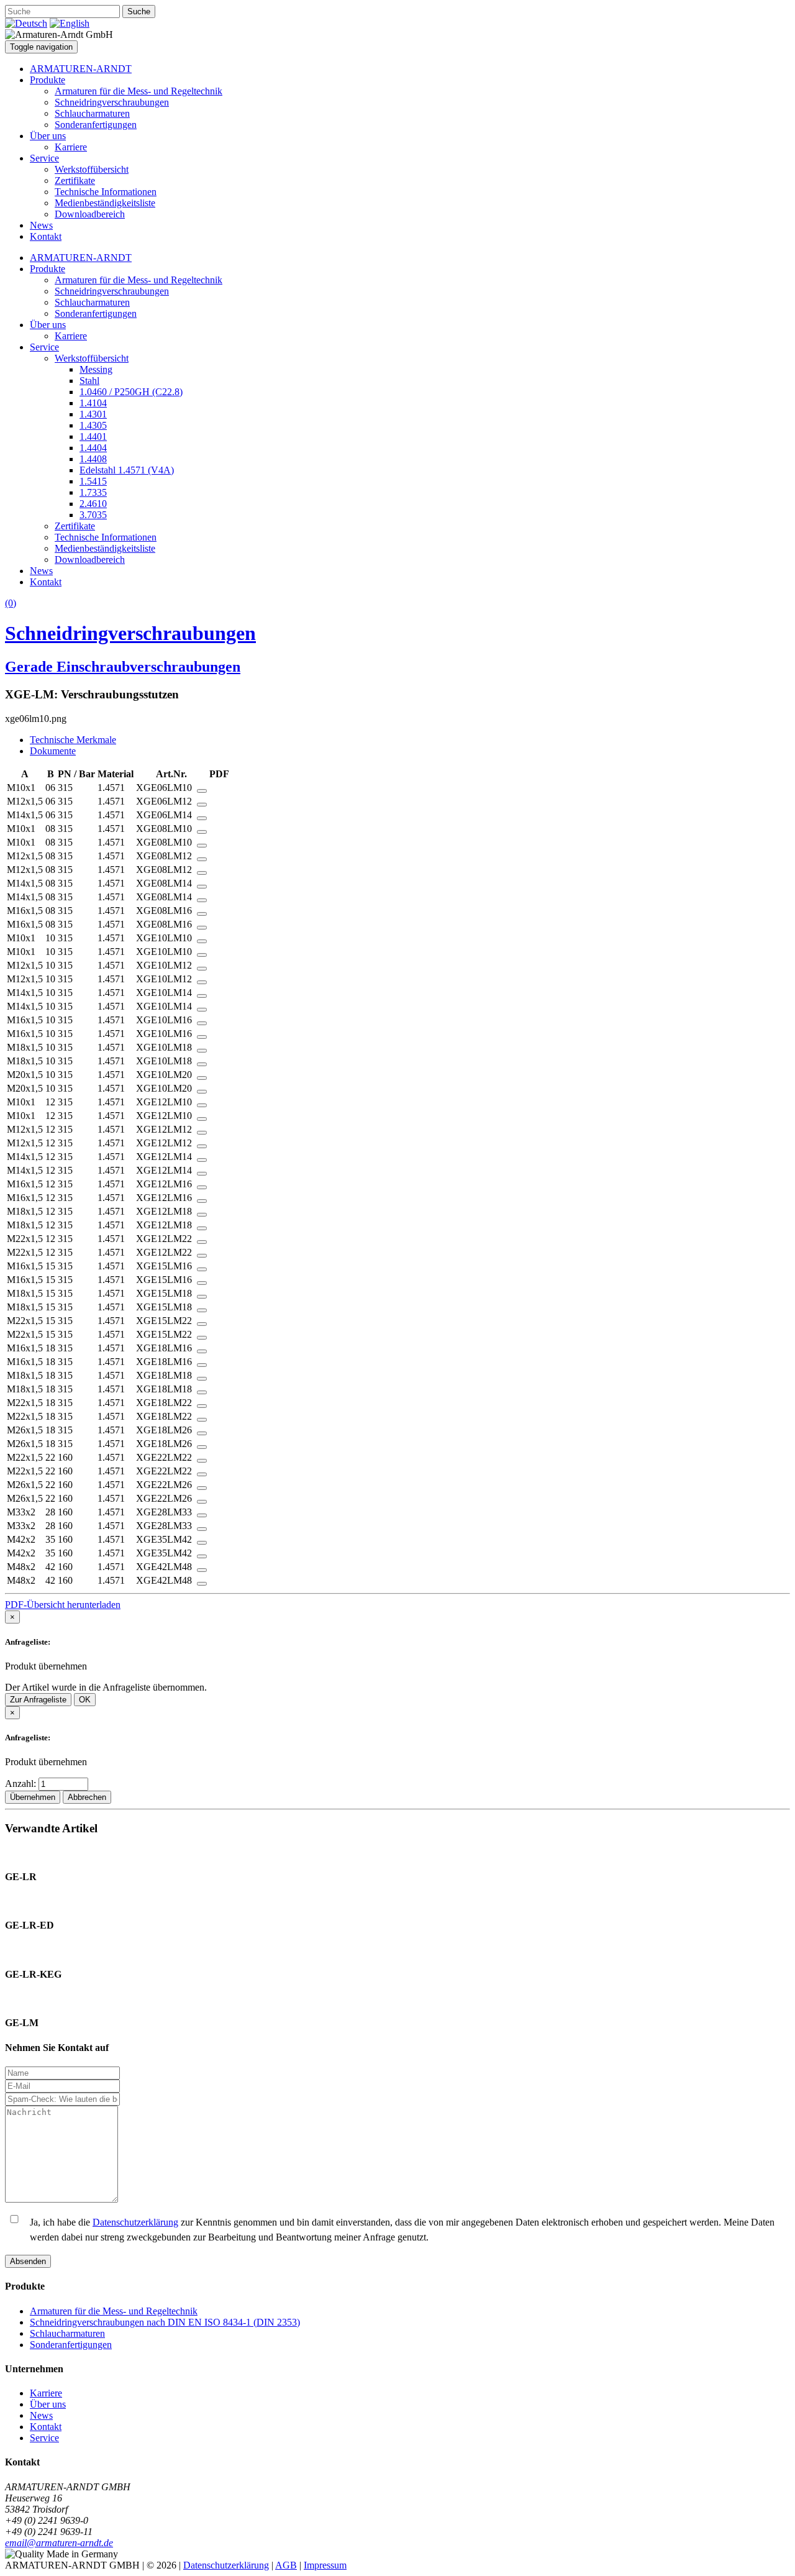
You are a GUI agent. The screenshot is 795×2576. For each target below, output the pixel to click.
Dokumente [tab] (53, 751)
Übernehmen (33, 1797)
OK (85, 1700)
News (41, 225)
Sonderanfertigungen (96, 125)
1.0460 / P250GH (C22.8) (131, 392)
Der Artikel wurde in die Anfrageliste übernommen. (106, 1687)
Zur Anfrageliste (38, 1700)
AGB (286, 2565)
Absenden (28, 2261)
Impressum (325, 2565)
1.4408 (93, 459)
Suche (139, 11)
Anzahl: (22, 1784)
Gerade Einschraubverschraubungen (123, 667)
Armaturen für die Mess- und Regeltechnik (139, 91)
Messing (96, 369)
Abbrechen (87, 1797)
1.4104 (93, 403)
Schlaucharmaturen (92, 113)
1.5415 (93, 481)
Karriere (71, 147)
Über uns (48, 136)
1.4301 (93, 414)
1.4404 (93, 448)
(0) (11, 603)
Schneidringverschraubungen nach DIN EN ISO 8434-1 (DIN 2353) (165, 2322)
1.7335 (93, 492)
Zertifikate (75, 180)
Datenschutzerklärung (135, 2222)
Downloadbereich (90, 214)
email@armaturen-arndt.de (59, 2543)
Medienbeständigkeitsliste (105, 203)
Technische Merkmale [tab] (73, 740)
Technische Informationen (106, 192)
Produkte (48, 80)
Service (44, 158)
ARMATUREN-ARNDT (81, 69)
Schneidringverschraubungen (112, 102)
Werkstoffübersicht (92, 169)
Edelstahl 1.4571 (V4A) (127, 470)
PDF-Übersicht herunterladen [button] (63, 1605)
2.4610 (93, 504)
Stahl (89, 381)
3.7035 (93, 515)
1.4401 (93, 436)
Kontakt (46, 236)
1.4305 (93, 425)
